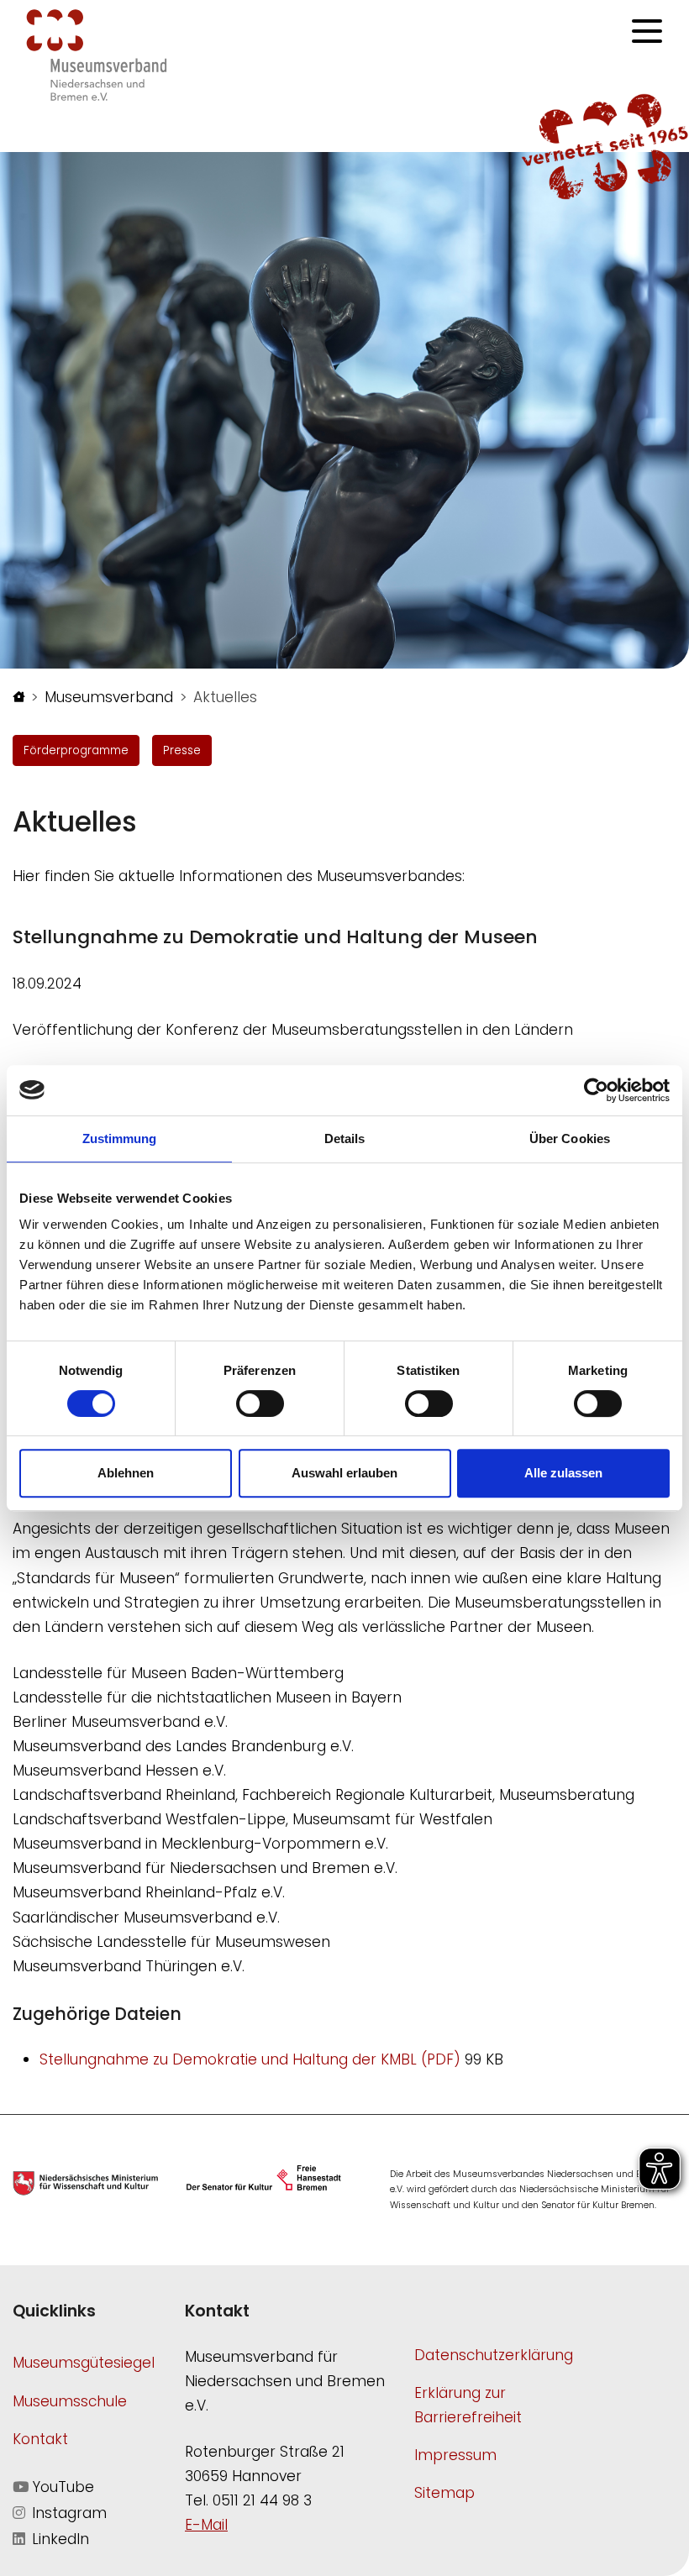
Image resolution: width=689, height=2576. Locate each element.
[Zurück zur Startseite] (97, 54)
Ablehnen (126, 1473)
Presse (182, 750)
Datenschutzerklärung (494, 2355)
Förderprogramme (76, 750)
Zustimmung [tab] (120, 1138)
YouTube (61, 2487)
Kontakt (40, 2439)
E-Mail (206, 2525)
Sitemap (444, 2493)
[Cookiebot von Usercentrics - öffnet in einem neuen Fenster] (596, 1090)
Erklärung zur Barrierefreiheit (468, 2405)
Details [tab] (345, 1138)
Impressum (455, 2455)
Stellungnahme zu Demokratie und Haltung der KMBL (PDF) (252, 2059)
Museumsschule (70, 2401)
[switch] (260, 1403)
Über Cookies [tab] (570, 1138)
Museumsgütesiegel (84, 2363)
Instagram (67, 2513)
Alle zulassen (563, 1473)
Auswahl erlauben (344, 1473)
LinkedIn (58, 2539)
